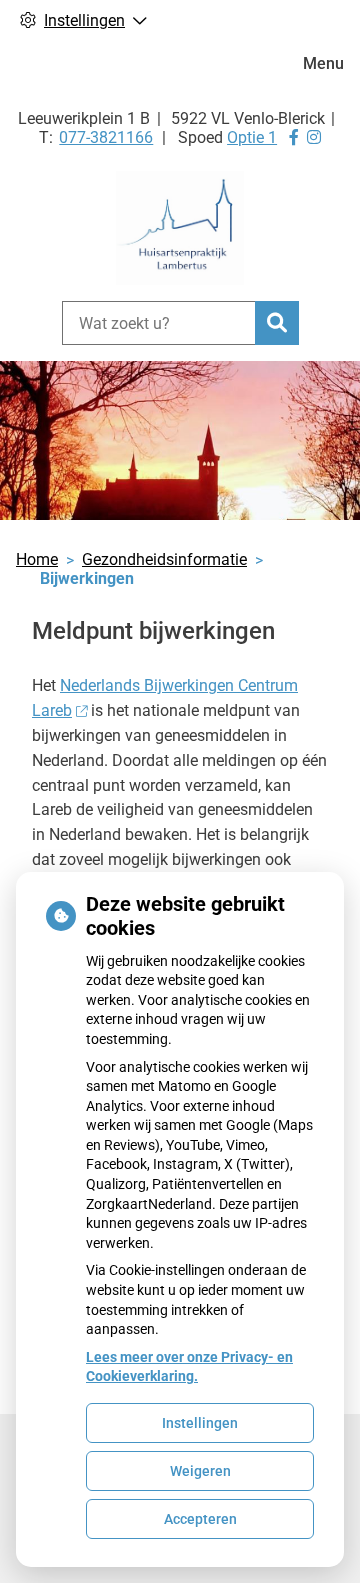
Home (37, 559)
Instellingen (200, 1423)
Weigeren (200, 1471)
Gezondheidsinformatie (164, 559)
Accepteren (200, 1519)
